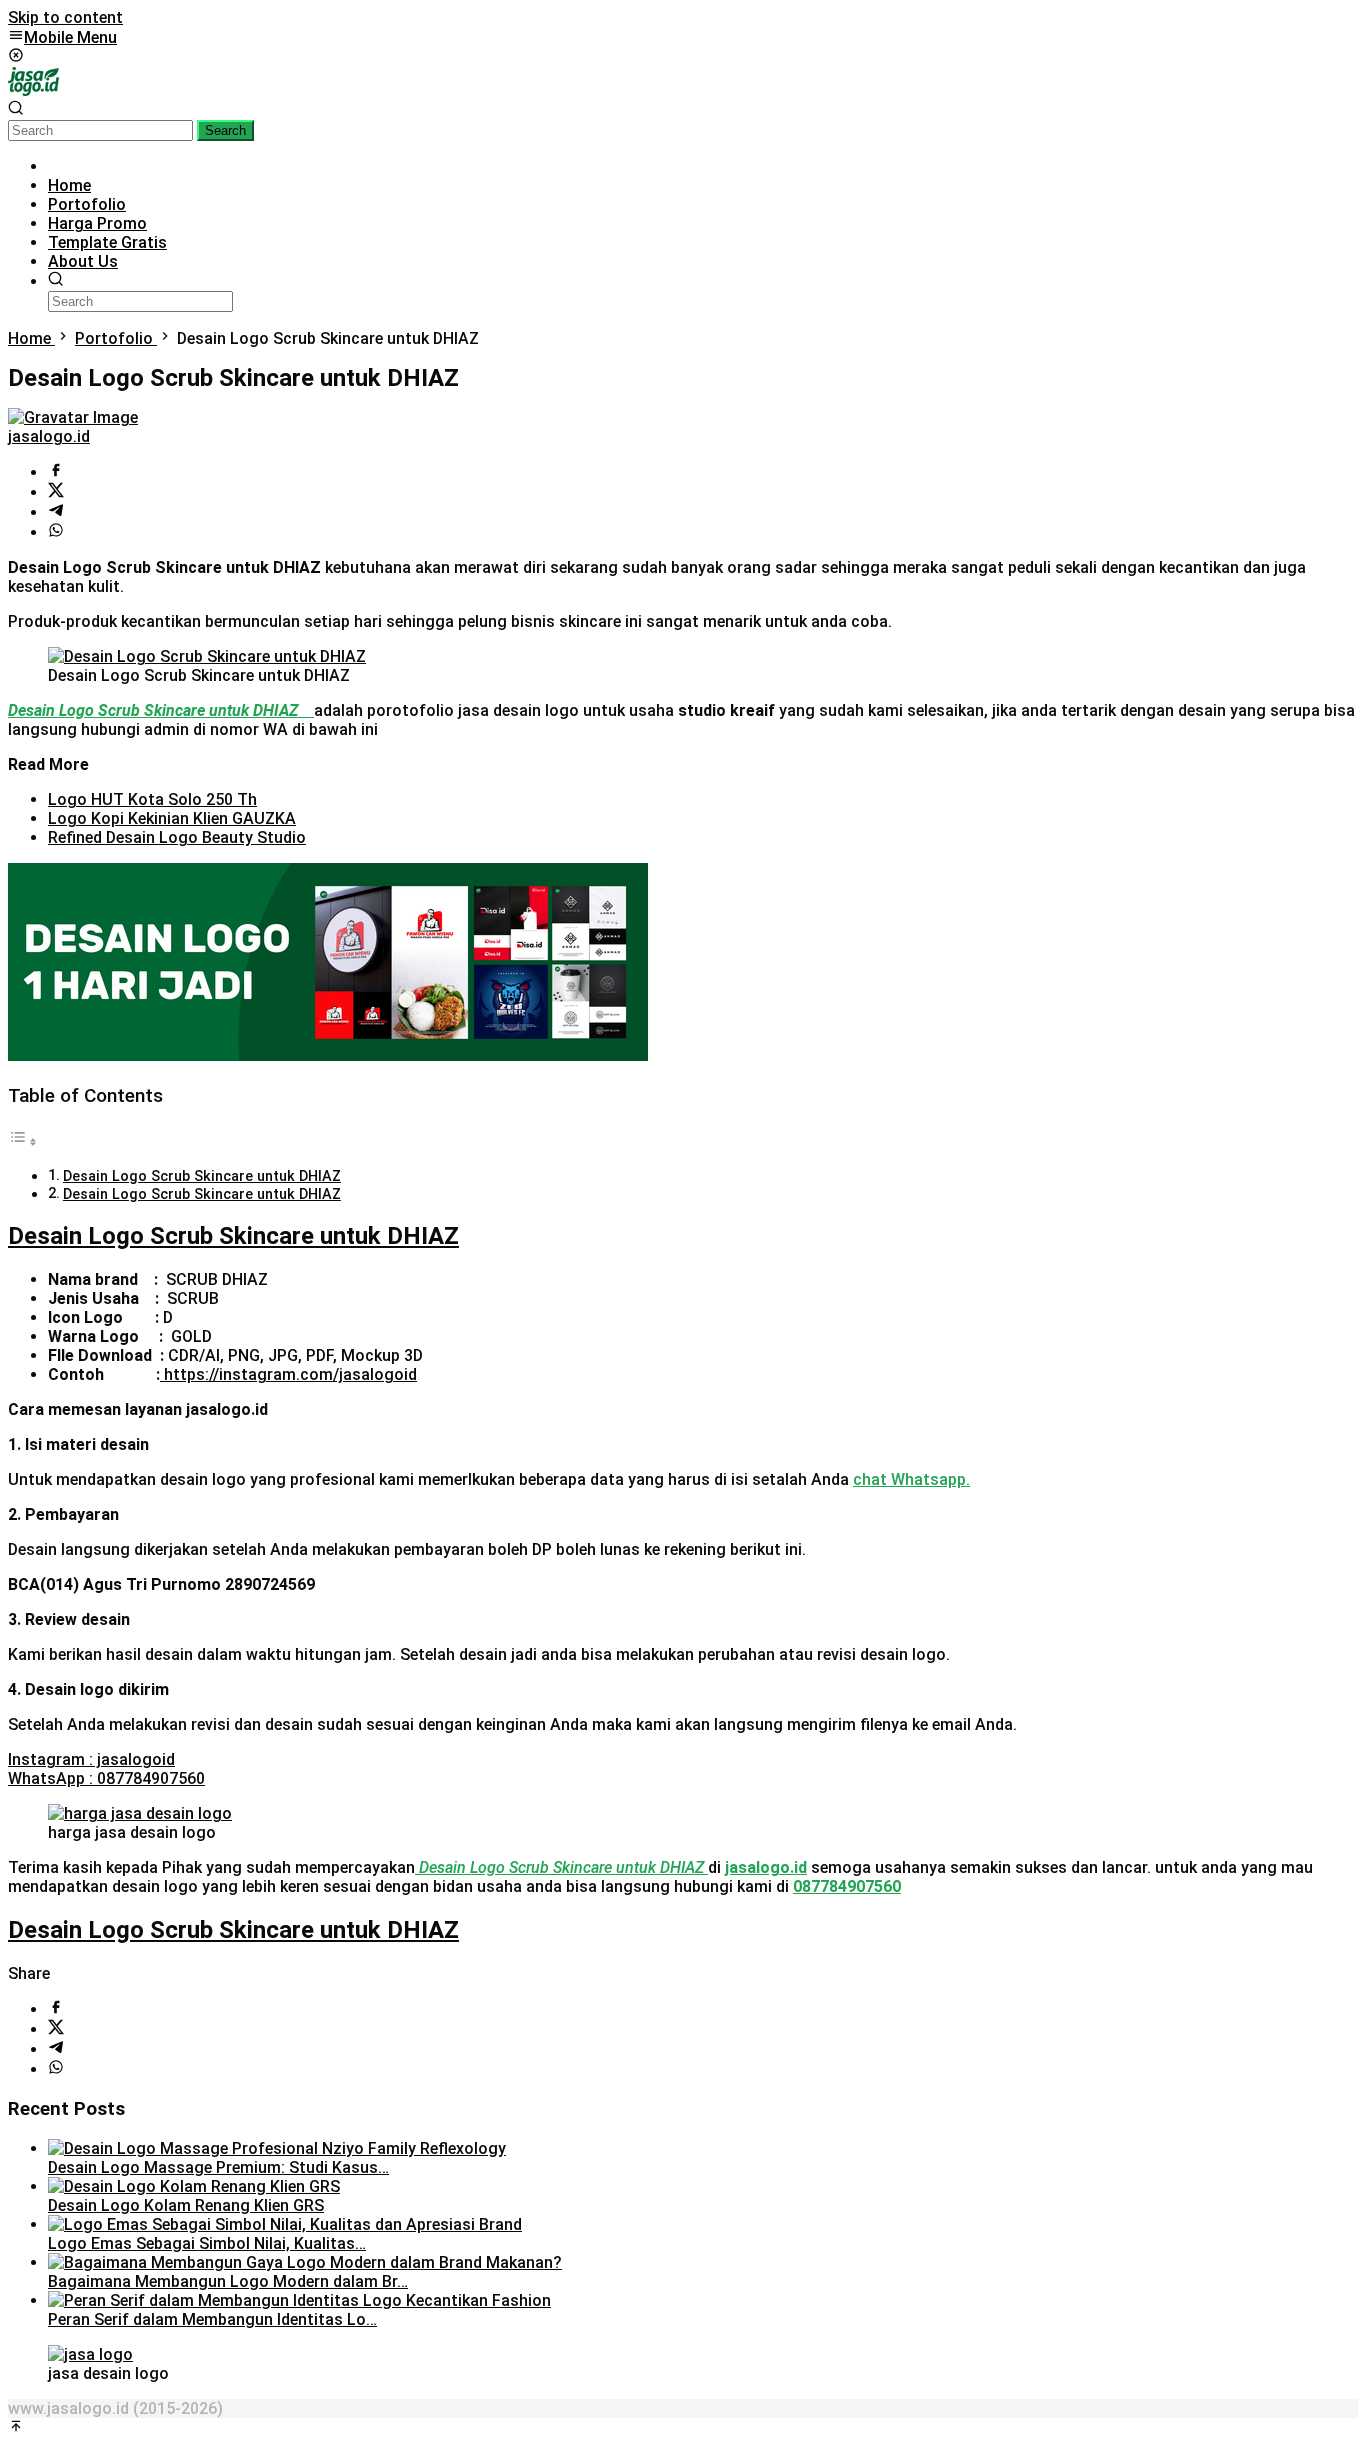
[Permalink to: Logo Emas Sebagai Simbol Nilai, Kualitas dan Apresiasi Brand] (285, 2224)
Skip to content (65, 17)
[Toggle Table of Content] (23, 1141)
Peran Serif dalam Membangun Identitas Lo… (212, 2319)
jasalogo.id (766, 1867)
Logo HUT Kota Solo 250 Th (152, 799)
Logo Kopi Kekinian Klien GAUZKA (172, 818)
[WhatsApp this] (56, 532)
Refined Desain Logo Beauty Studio (177, 837)
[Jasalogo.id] (33, 90)
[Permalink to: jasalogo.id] (73, 417)
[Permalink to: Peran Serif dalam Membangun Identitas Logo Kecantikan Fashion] (299, 2300)
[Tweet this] (56, 492)
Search (225, 130)
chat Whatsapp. (911, 1479)
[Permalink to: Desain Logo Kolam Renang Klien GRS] (194, 2186)
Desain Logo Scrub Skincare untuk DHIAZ (202, 1176)
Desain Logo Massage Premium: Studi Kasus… (218, 2167)
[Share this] (56, 472)
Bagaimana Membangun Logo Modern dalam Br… (228, 2281)
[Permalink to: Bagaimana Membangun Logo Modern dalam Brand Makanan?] (305, 2262)
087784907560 (847, 1886)
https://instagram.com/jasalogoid (290, 1374)
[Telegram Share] (56, 512)
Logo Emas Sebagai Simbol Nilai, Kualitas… (207, 2243)
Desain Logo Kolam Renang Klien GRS (186, 2205)
